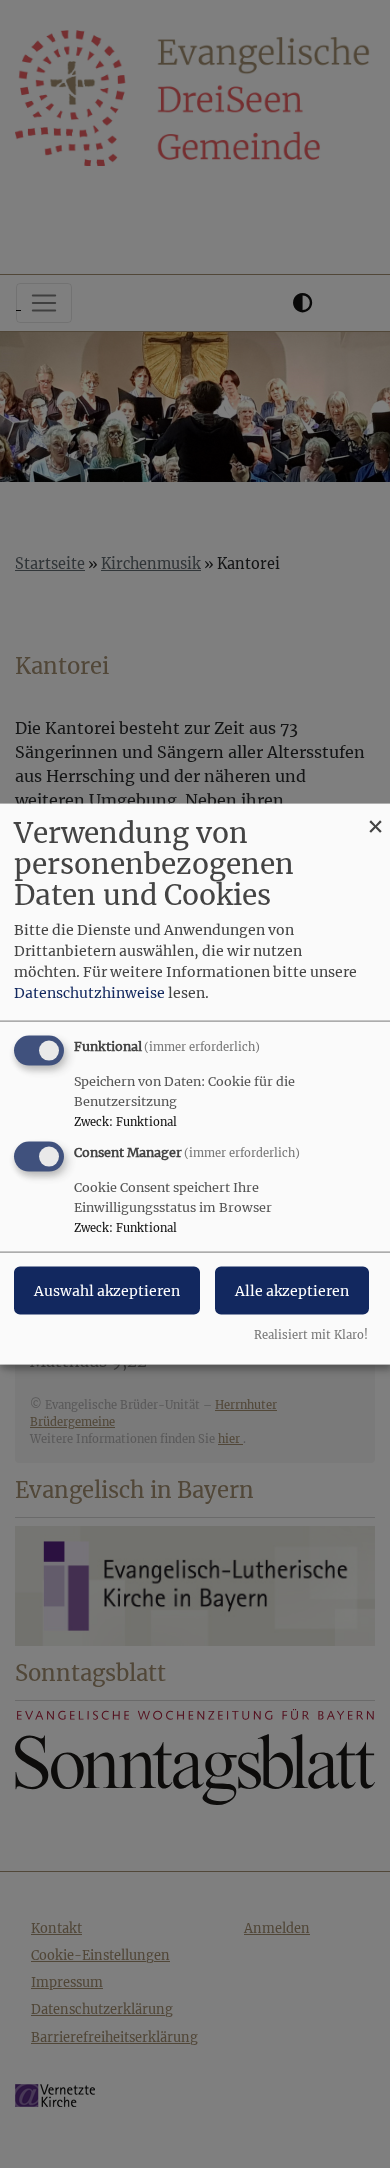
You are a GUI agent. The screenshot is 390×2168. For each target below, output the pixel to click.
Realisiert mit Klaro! (311, 1334)
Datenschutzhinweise (89, 993)
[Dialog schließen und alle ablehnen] (375, 816)
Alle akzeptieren (292, 1291)
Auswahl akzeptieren (107, 1291)
